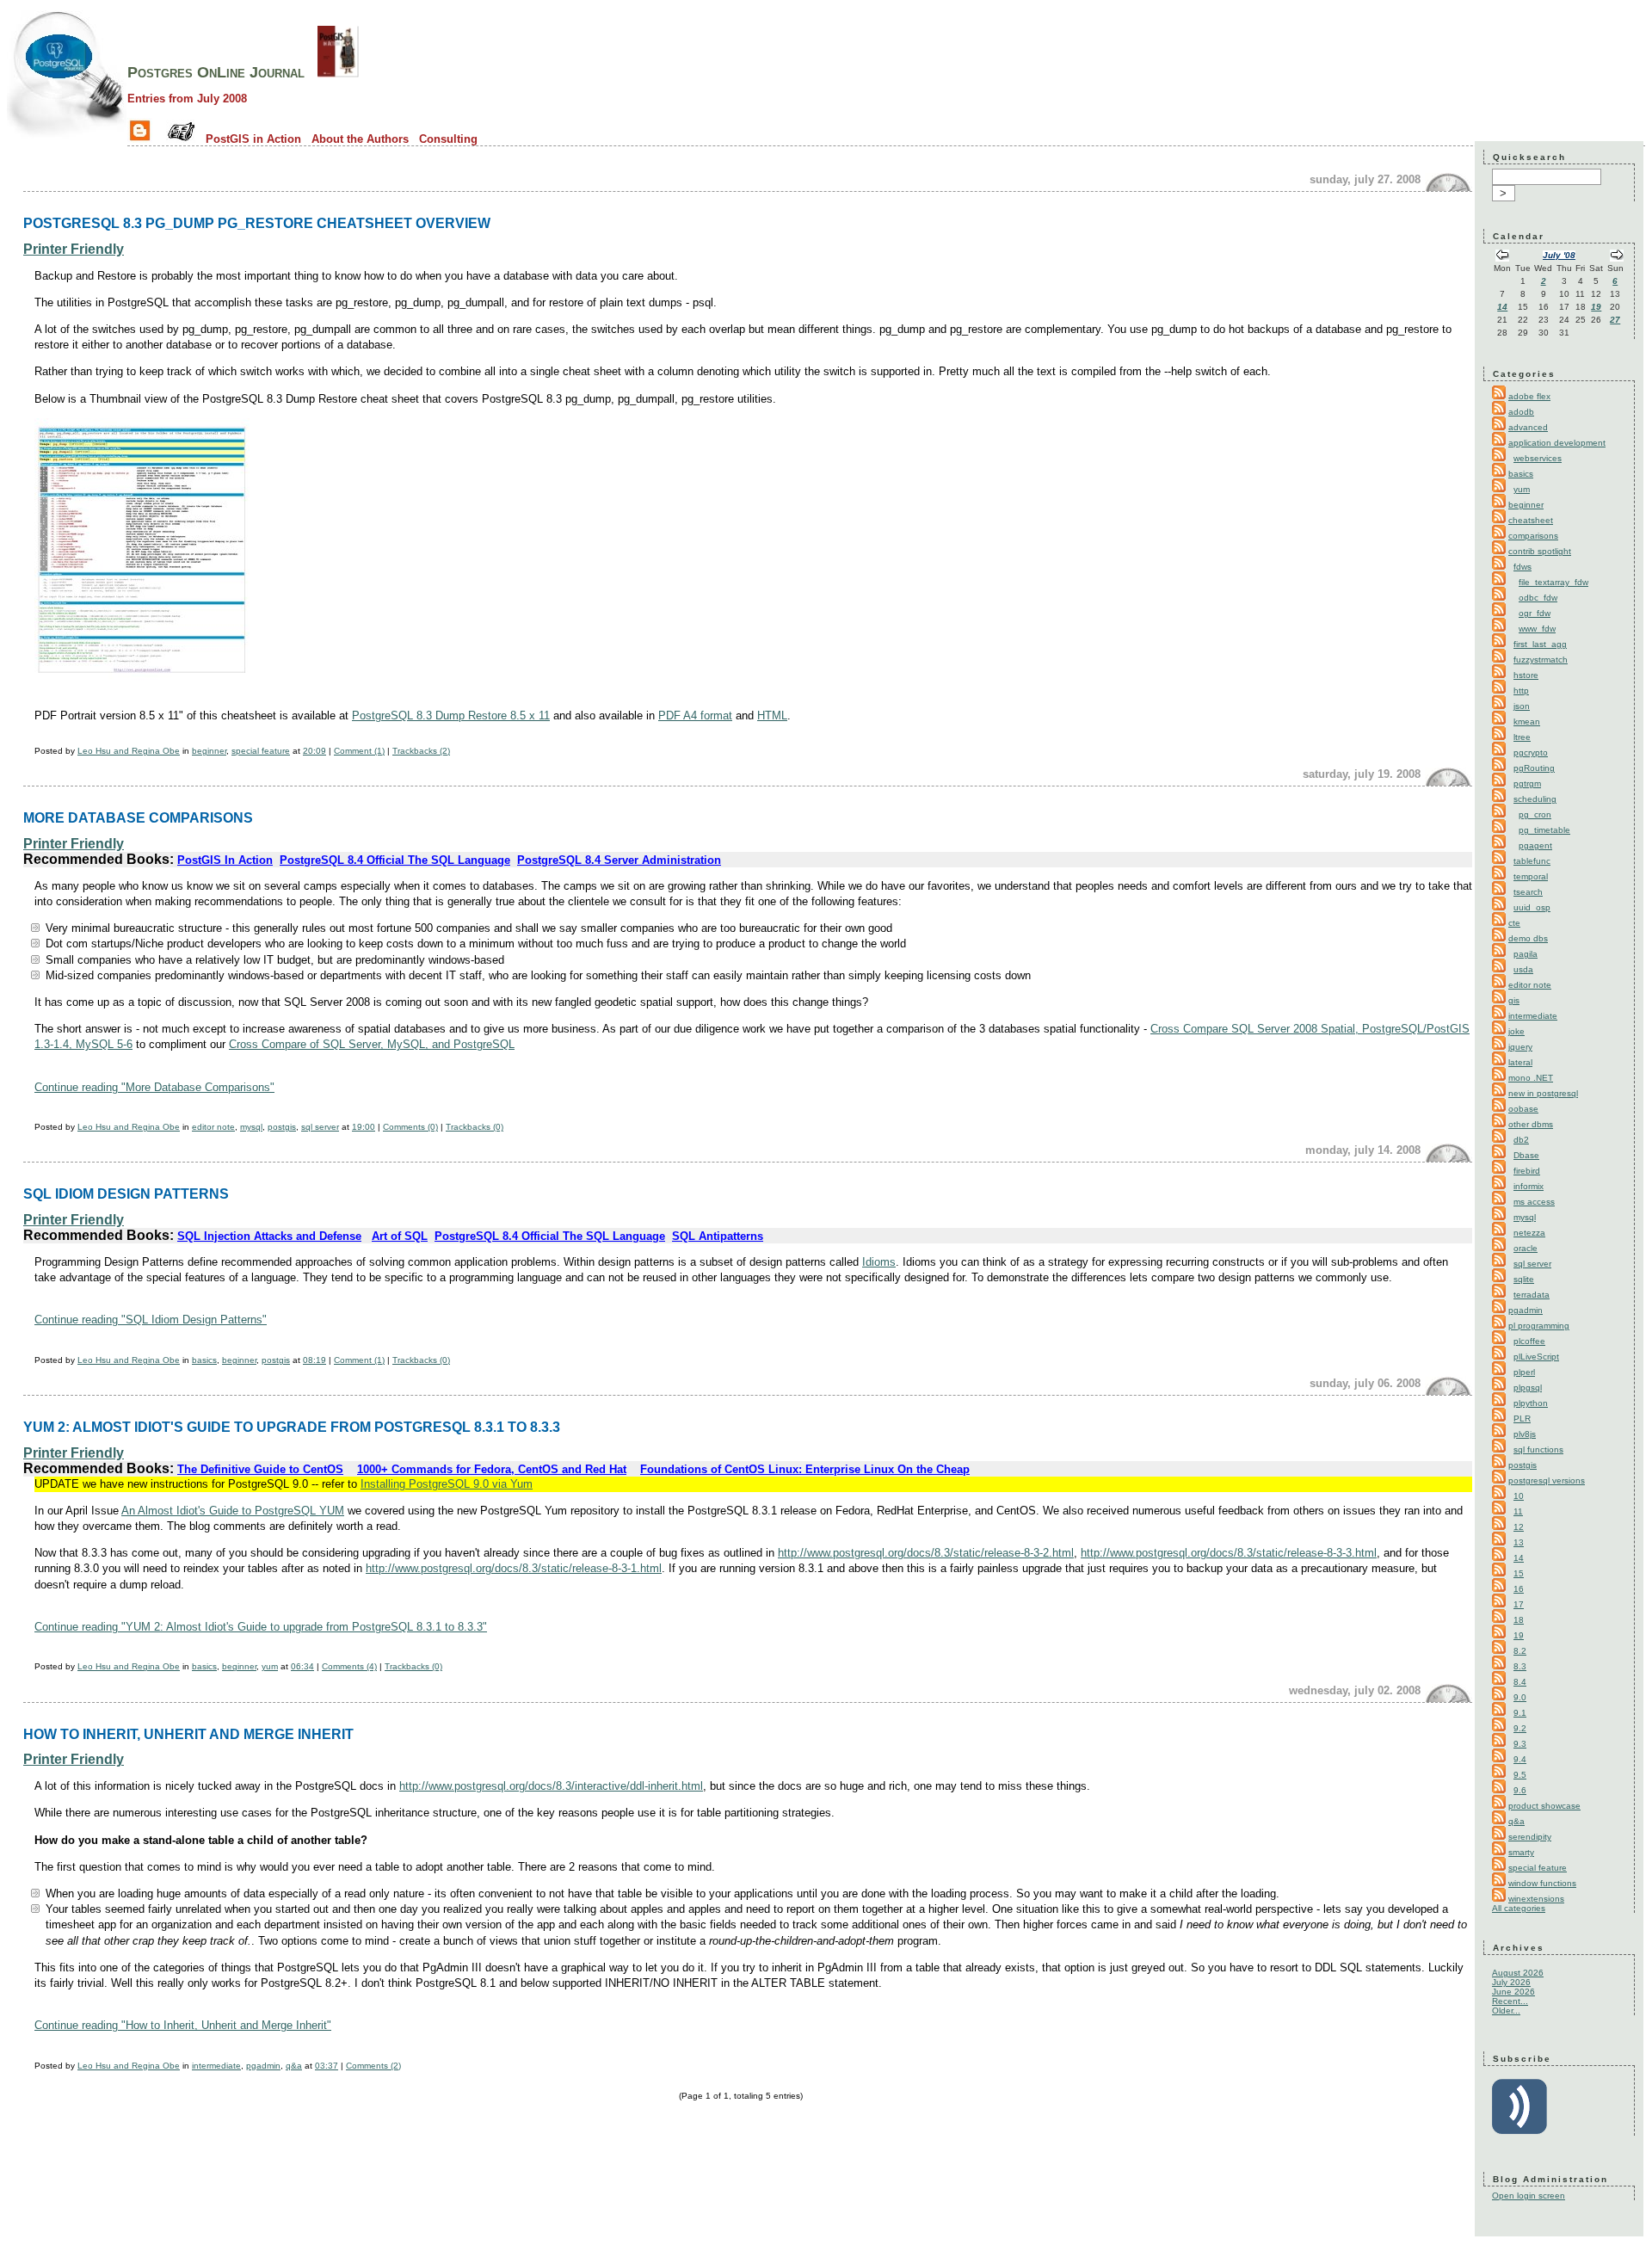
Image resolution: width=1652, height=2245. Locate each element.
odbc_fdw (1538, 598)
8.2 (1520, 1651)
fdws (1523, 567)
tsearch (1528, 892)
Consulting (448, 139)
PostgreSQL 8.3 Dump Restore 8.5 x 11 (451, 715)
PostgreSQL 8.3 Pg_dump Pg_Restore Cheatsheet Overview (257, 223)
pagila (1526, 954)
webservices (1538, 458)
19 (1596, 307)
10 (1519, 1496)
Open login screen (1529, 2196)
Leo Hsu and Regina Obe (129, 751)
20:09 (314, 751)
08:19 (314, 1360)
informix (1529, 1186)
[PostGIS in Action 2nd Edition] (338, 72)
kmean (1527, 722)
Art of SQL (400, 1236)
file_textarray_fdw (1553, 582)
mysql (251, 1127)
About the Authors (360, 139)
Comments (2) (373, 2066)
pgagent (1535, 845)
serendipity (1530, 1837)
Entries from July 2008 (187, 99)
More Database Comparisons (138, 817)
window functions (1542, 1883)
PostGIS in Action (253, 139)
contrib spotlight (1540, 551)
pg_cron (1535, 814)
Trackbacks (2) (421, 751)
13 (1519, 1542)
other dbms (1531, 1124)
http (1521, 691)
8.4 (1520, 1682)
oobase (1523, 1109)
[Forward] (1617, 257)
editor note (213, 1127)
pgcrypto (1531, 752)
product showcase (1544, 1806)
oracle (1526, 1248)
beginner (209, 751)
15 (1519, 1573)
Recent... (1510, 2001)
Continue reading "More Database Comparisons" (154, 1087)
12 (1519, 1527)
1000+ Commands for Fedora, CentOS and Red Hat (492, 1469)
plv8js (1525, 1434)
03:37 (327, 2066)
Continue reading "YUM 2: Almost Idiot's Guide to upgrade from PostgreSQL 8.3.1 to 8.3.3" (261, 1627)
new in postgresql (1543, 1093)
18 (1519, 1620)
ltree (1522, 737)
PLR (1522, 1419)
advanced (1528, 427)
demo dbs (1528, 938)
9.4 (1520, 1759)
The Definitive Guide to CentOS (260, 1469)
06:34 (302, 1666)
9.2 (1520, 1728)
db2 (1521, 1140)
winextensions (1536, 1899)
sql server (320, 1127)
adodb (1521, 412)
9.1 (1520, 1713)
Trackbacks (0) (475, 1127)
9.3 (1520, 1744)
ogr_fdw (1535, 613)
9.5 (1520, 1775)
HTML (772, 715)
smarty (1521, 1852)
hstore (1526, 675)
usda (1523, 969)
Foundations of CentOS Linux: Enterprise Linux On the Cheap (805, 1469)
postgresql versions (1547, 1480)
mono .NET (1531, 1078)
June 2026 (1513, 1992)
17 (1519, 1604)
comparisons (1533, 536)
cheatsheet (1531, 520)
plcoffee (1529, 1341)
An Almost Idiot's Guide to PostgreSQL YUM (233, 1511)
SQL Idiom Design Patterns (126, 1193)
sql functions (1538, 1449)
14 (1502, 307)
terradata (1532, 1295)
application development (1557, 443)
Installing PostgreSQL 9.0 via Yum (447, 1484)
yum (270, 1666)
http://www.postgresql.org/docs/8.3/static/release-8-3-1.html (514, 1568)
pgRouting (1534, 768)
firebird (1527, 1171)
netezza (1529, 1233)
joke (1516, 1031)
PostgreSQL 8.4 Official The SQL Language (395, 860)
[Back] (1502, 257)
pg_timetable (1544, 830)
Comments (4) (349, 1666)
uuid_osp (1532, 907)
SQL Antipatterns (718, 1236)
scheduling (1535, 799)
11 (1518, 1511)
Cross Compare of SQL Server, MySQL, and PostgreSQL (372, 1044)
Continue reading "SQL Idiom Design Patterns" (151, 1320)
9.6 (1520, 1790)
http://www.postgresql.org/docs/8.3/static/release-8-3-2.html (926, 1553)
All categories (1519, 1908)
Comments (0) (410, 1127)
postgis (282, 1127)
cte (1514, 923)
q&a (294, 2066)
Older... (1506, 2011)
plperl (1524, 1372)
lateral (1520, 1062)
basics (204, 1360)
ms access (1534, 1202)
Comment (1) (359, 751)
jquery (1520, 1047)
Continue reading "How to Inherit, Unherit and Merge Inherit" (183, 2025)
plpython (1531, 1403)
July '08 (1559, 255)
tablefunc (1532, 861)
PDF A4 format (695, 715)
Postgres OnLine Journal (216, 72)
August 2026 (1518, 1973)
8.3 (1520, 1666)
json (1522, 706)
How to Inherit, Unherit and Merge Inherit (188, 1734)
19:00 (364, 1127)
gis (1514, 1000)
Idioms (879, 1262)
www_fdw (1537, 629)
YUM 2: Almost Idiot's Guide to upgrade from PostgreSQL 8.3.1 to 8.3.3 (292, 1427)
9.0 (1520, 1697)
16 (1519, 1589)
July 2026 (1511, 1982)
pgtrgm (1527, 783)
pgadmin (263, 2066)
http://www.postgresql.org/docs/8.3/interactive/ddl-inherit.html (551, 1786)
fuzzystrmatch (1541, 660)
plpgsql (1528, 1388)
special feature (261, 751)
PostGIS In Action (225, 860)
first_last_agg (1540, 644)
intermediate (216, 2066)
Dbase (1526, 1155)
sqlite (1524, 1279)
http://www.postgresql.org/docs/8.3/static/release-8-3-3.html (1229, 1553)
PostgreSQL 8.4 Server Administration (619, 860)
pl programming (1539, 1326)
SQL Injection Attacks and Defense (269, 1236)
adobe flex (1529, 396)
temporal (1531, 876)
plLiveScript (1536, 1357)
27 (1615, 320)
